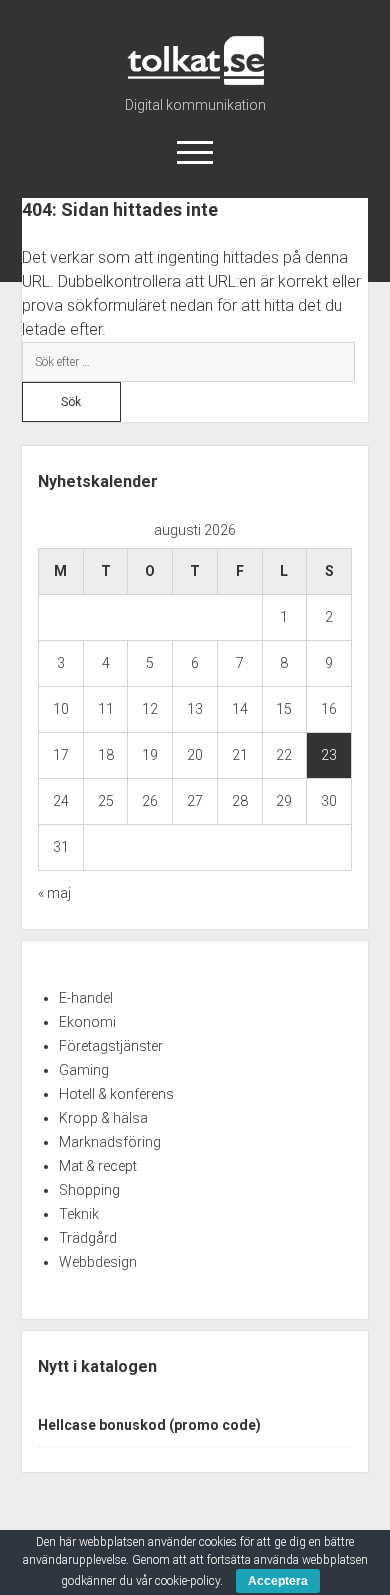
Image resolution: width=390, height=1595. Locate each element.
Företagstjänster (111, 1046)
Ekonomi (87, 1022)
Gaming (84, 1070)
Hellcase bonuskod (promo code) (149, 1425)
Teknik (79, 1214)
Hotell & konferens (116, 1094)
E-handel (86, 998)
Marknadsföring (110, 1142)
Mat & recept (98, 1166)
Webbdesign (98, 1262)
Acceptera (278, 1581)
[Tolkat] (195, 78)
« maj (54, 893)
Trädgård (88, 1238)
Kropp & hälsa (103, 1118)
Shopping (89, 1190)
